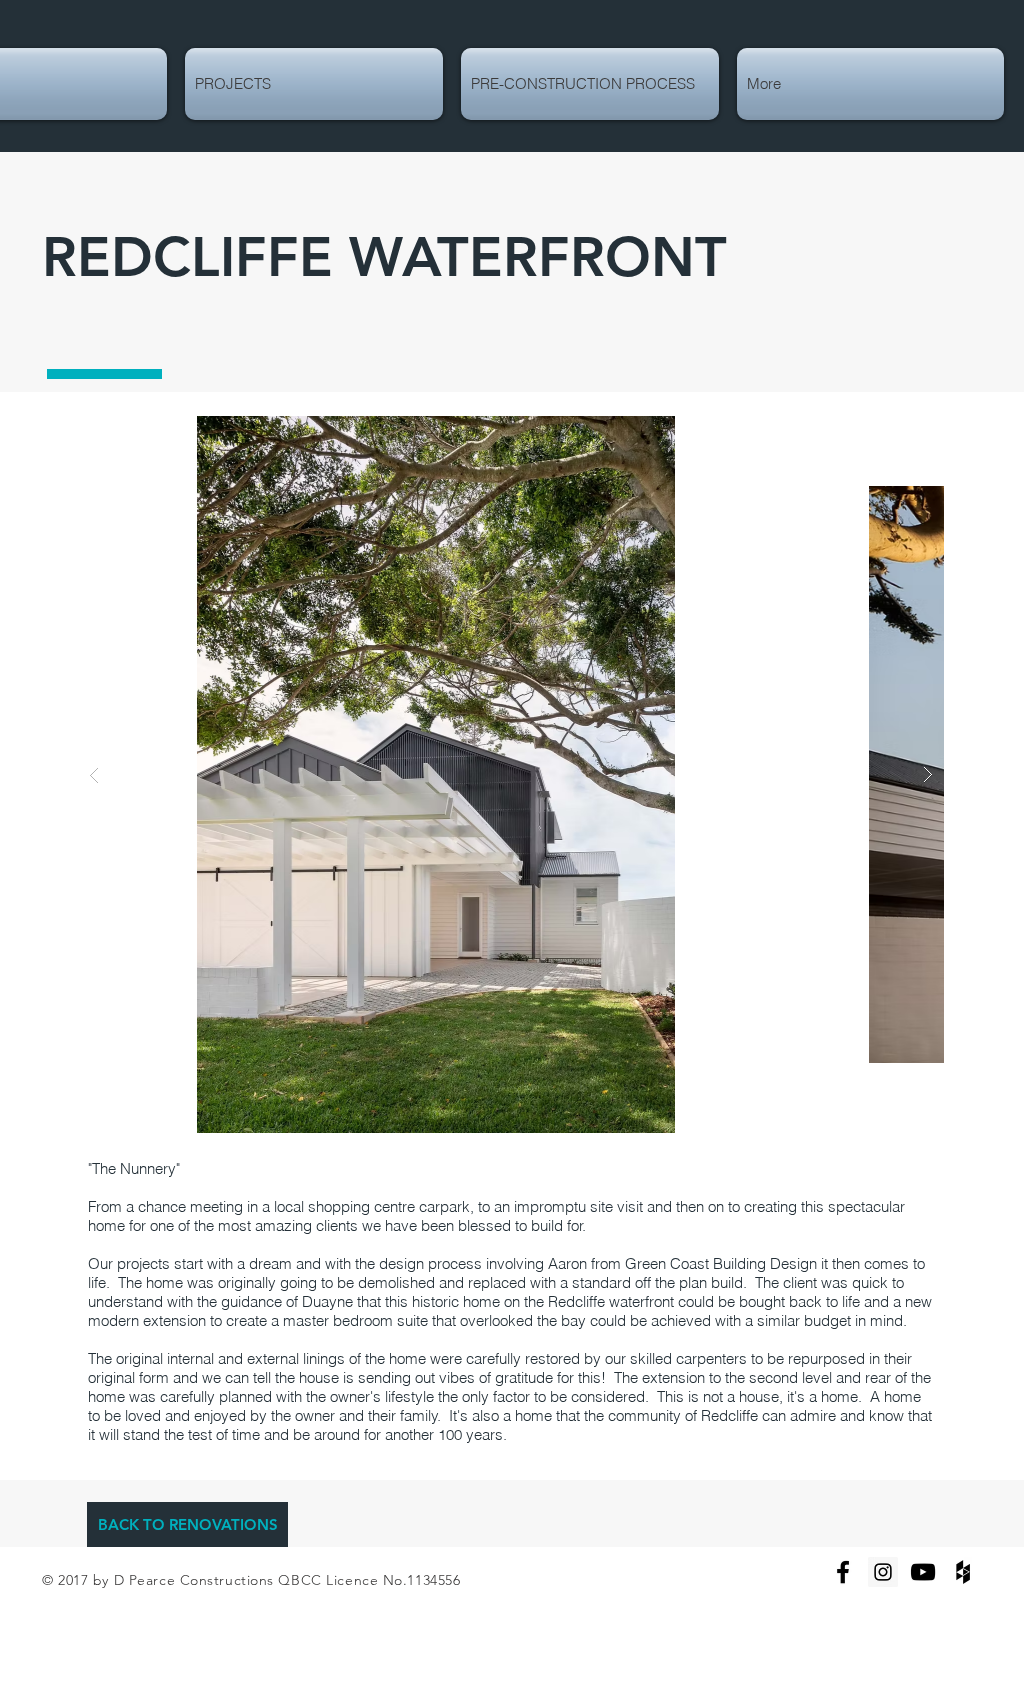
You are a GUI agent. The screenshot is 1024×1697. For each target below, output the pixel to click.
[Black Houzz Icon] (963, 1572)
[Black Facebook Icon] (843, 1572)
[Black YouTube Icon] (923, 1572)
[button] (511, 774)
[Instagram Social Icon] (883, 1572)
